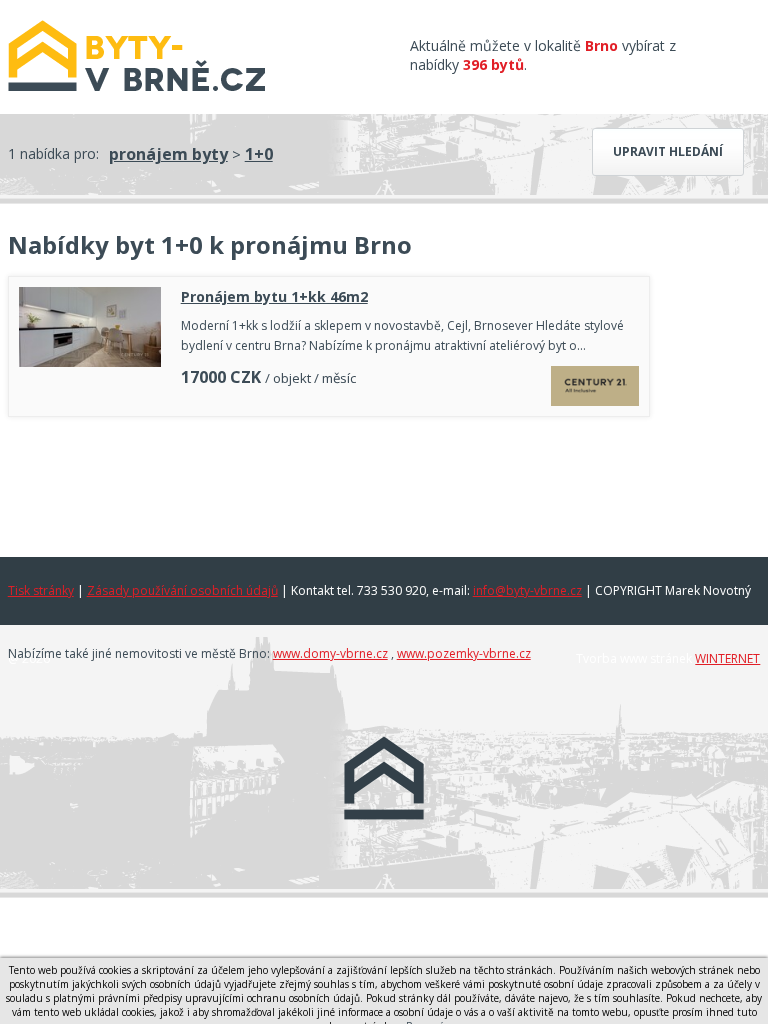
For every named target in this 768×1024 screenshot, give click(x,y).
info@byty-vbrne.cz (527, 590)
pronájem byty (168, 154)
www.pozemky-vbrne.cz (464, 653)
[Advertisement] (329, 482)
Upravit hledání (668, 151)
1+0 (259, 154)
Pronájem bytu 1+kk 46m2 (274, 296)
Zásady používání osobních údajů (182, 590)
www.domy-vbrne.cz (330, 653)
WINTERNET (727, 658)
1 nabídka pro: (53, 153)
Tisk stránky (41, 590)
